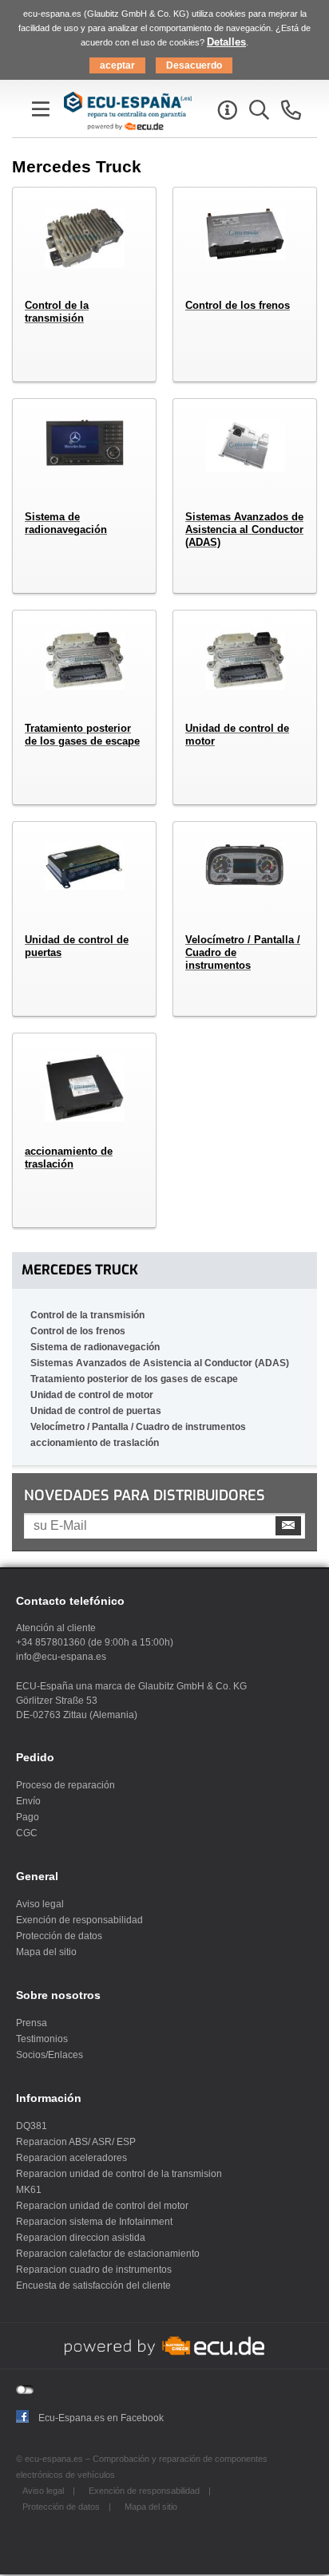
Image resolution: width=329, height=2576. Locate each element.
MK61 (29, 2190)
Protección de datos (59, 1936)
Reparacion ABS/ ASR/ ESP (76, 2142)
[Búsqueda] (257, 113)
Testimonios (42, 2039)
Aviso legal (40, 1904)
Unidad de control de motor (92, 1395)
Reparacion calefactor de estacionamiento (108, 2254)
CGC (27, 1833)
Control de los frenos (78, 1331)
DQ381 (32, 2126)
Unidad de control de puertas (96, 1411)
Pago (28, 1817)
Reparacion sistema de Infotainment (94, 2222)
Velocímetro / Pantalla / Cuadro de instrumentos (138, 1427)
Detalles (226, 42)
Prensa (32, 2023)
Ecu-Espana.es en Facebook (101, 2418)
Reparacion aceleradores (71, 2158)
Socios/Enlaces (50, 2055)
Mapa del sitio (46, 1952)
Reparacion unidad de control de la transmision (119, 2174)
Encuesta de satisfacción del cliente (93, 2286)
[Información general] (225, 113)
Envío (28, 1801)
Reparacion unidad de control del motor (102, 2206)
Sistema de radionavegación (95, 1347)
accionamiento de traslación (95, 1443)
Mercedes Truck (80, 1270)
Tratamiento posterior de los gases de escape (134, 1379)
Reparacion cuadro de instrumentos (94, 2270)
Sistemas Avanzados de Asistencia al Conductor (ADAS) (160, 1363)
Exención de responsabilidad (79, 1920)
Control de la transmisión (87, 1315)
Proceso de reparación (65, 1785)
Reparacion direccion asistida (81, 2238)
